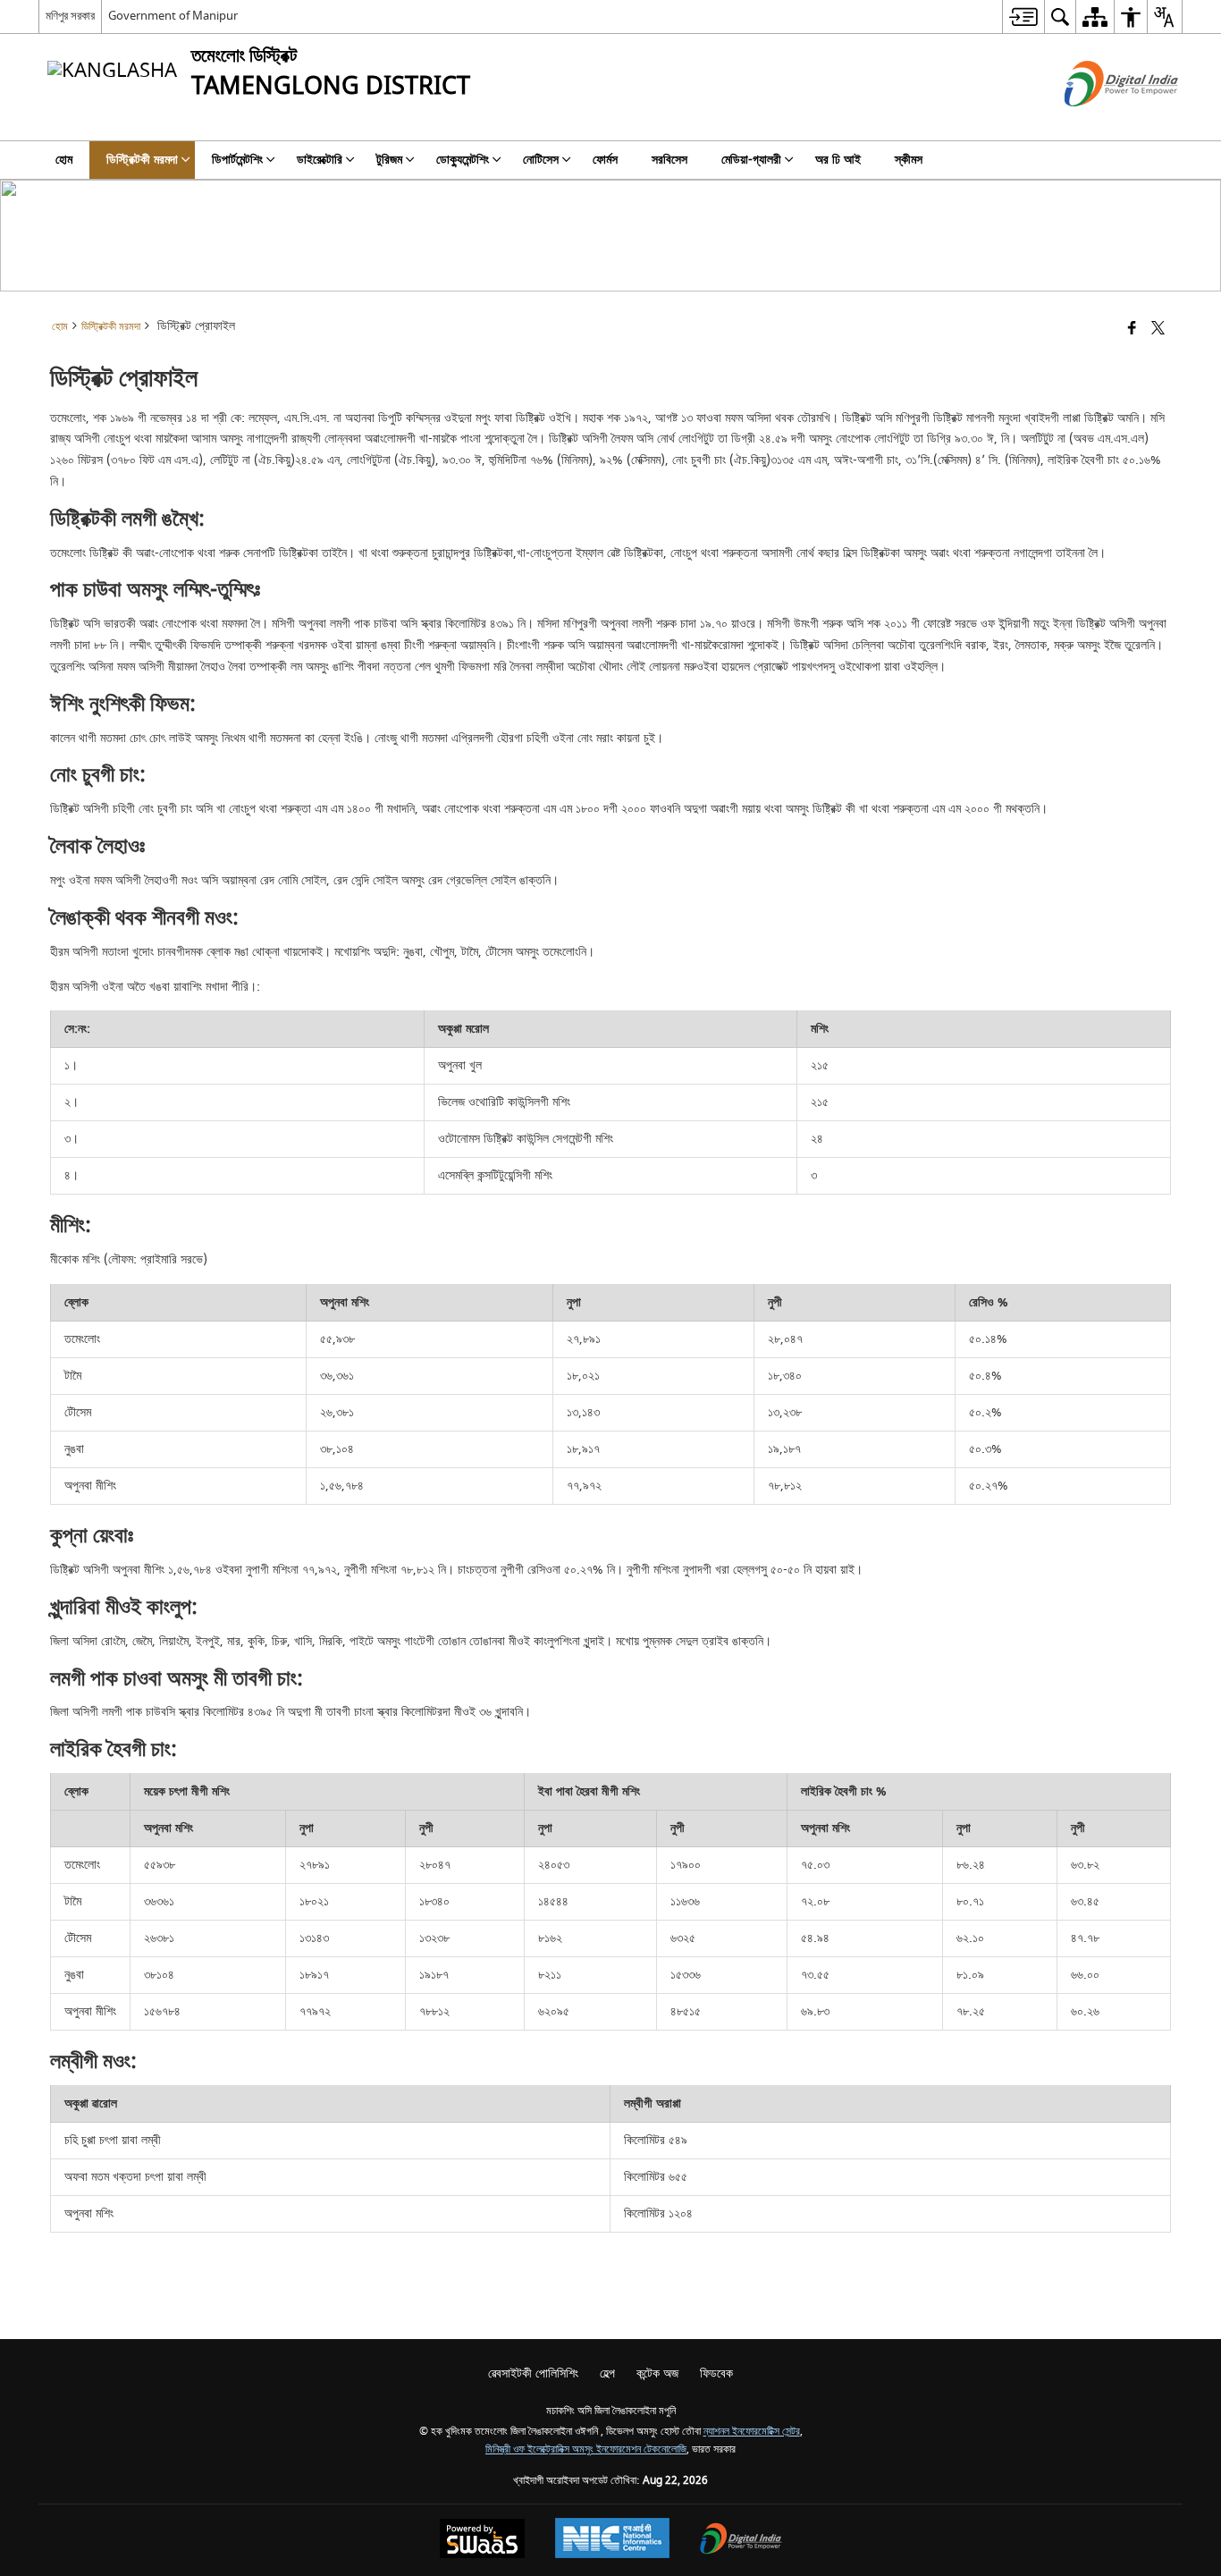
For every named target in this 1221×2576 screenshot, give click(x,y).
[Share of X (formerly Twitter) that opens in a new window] (1158, 329)
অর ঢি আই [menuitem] (838, 160)
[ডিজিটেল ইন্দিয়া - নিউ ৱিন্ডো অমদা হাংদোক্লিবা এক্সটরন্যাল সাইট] (1099, 122)
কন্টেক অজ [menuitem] (657, 2373)
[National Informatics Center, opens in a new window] (612, 2540)
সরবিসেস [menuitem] (669, 160)
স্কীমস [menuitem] (909, 160)
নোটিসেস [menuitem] (541, 160)
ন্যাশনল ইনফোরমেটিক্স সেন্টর (752, 2432)
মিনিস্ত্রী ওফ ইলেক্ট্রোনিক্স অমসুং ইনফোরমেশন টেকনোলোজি (586, 2449)
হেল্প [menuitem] (607, 2373)
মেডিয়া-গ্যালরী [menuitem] (751, 160)
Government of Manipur (173, 16)
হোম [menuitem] (64, 160)
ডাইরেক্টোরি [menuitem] (320, 160)
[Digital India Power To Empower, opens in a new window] (741, 2541)
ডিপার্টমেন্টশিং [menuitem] (237, 160)
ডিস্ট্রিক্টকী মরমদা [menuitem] (142, 160)
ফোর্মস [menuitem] (605, 160)
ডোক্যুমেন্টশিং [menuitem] (463, 160)
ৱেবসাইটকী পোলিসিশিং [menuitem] (533, 2373)
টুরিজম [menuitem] (389, 160)
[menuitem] (1023, 17)
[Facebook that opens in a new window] (1132, 329)
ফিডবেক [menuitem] (716, 2373)
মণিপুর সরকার (70, 16)
